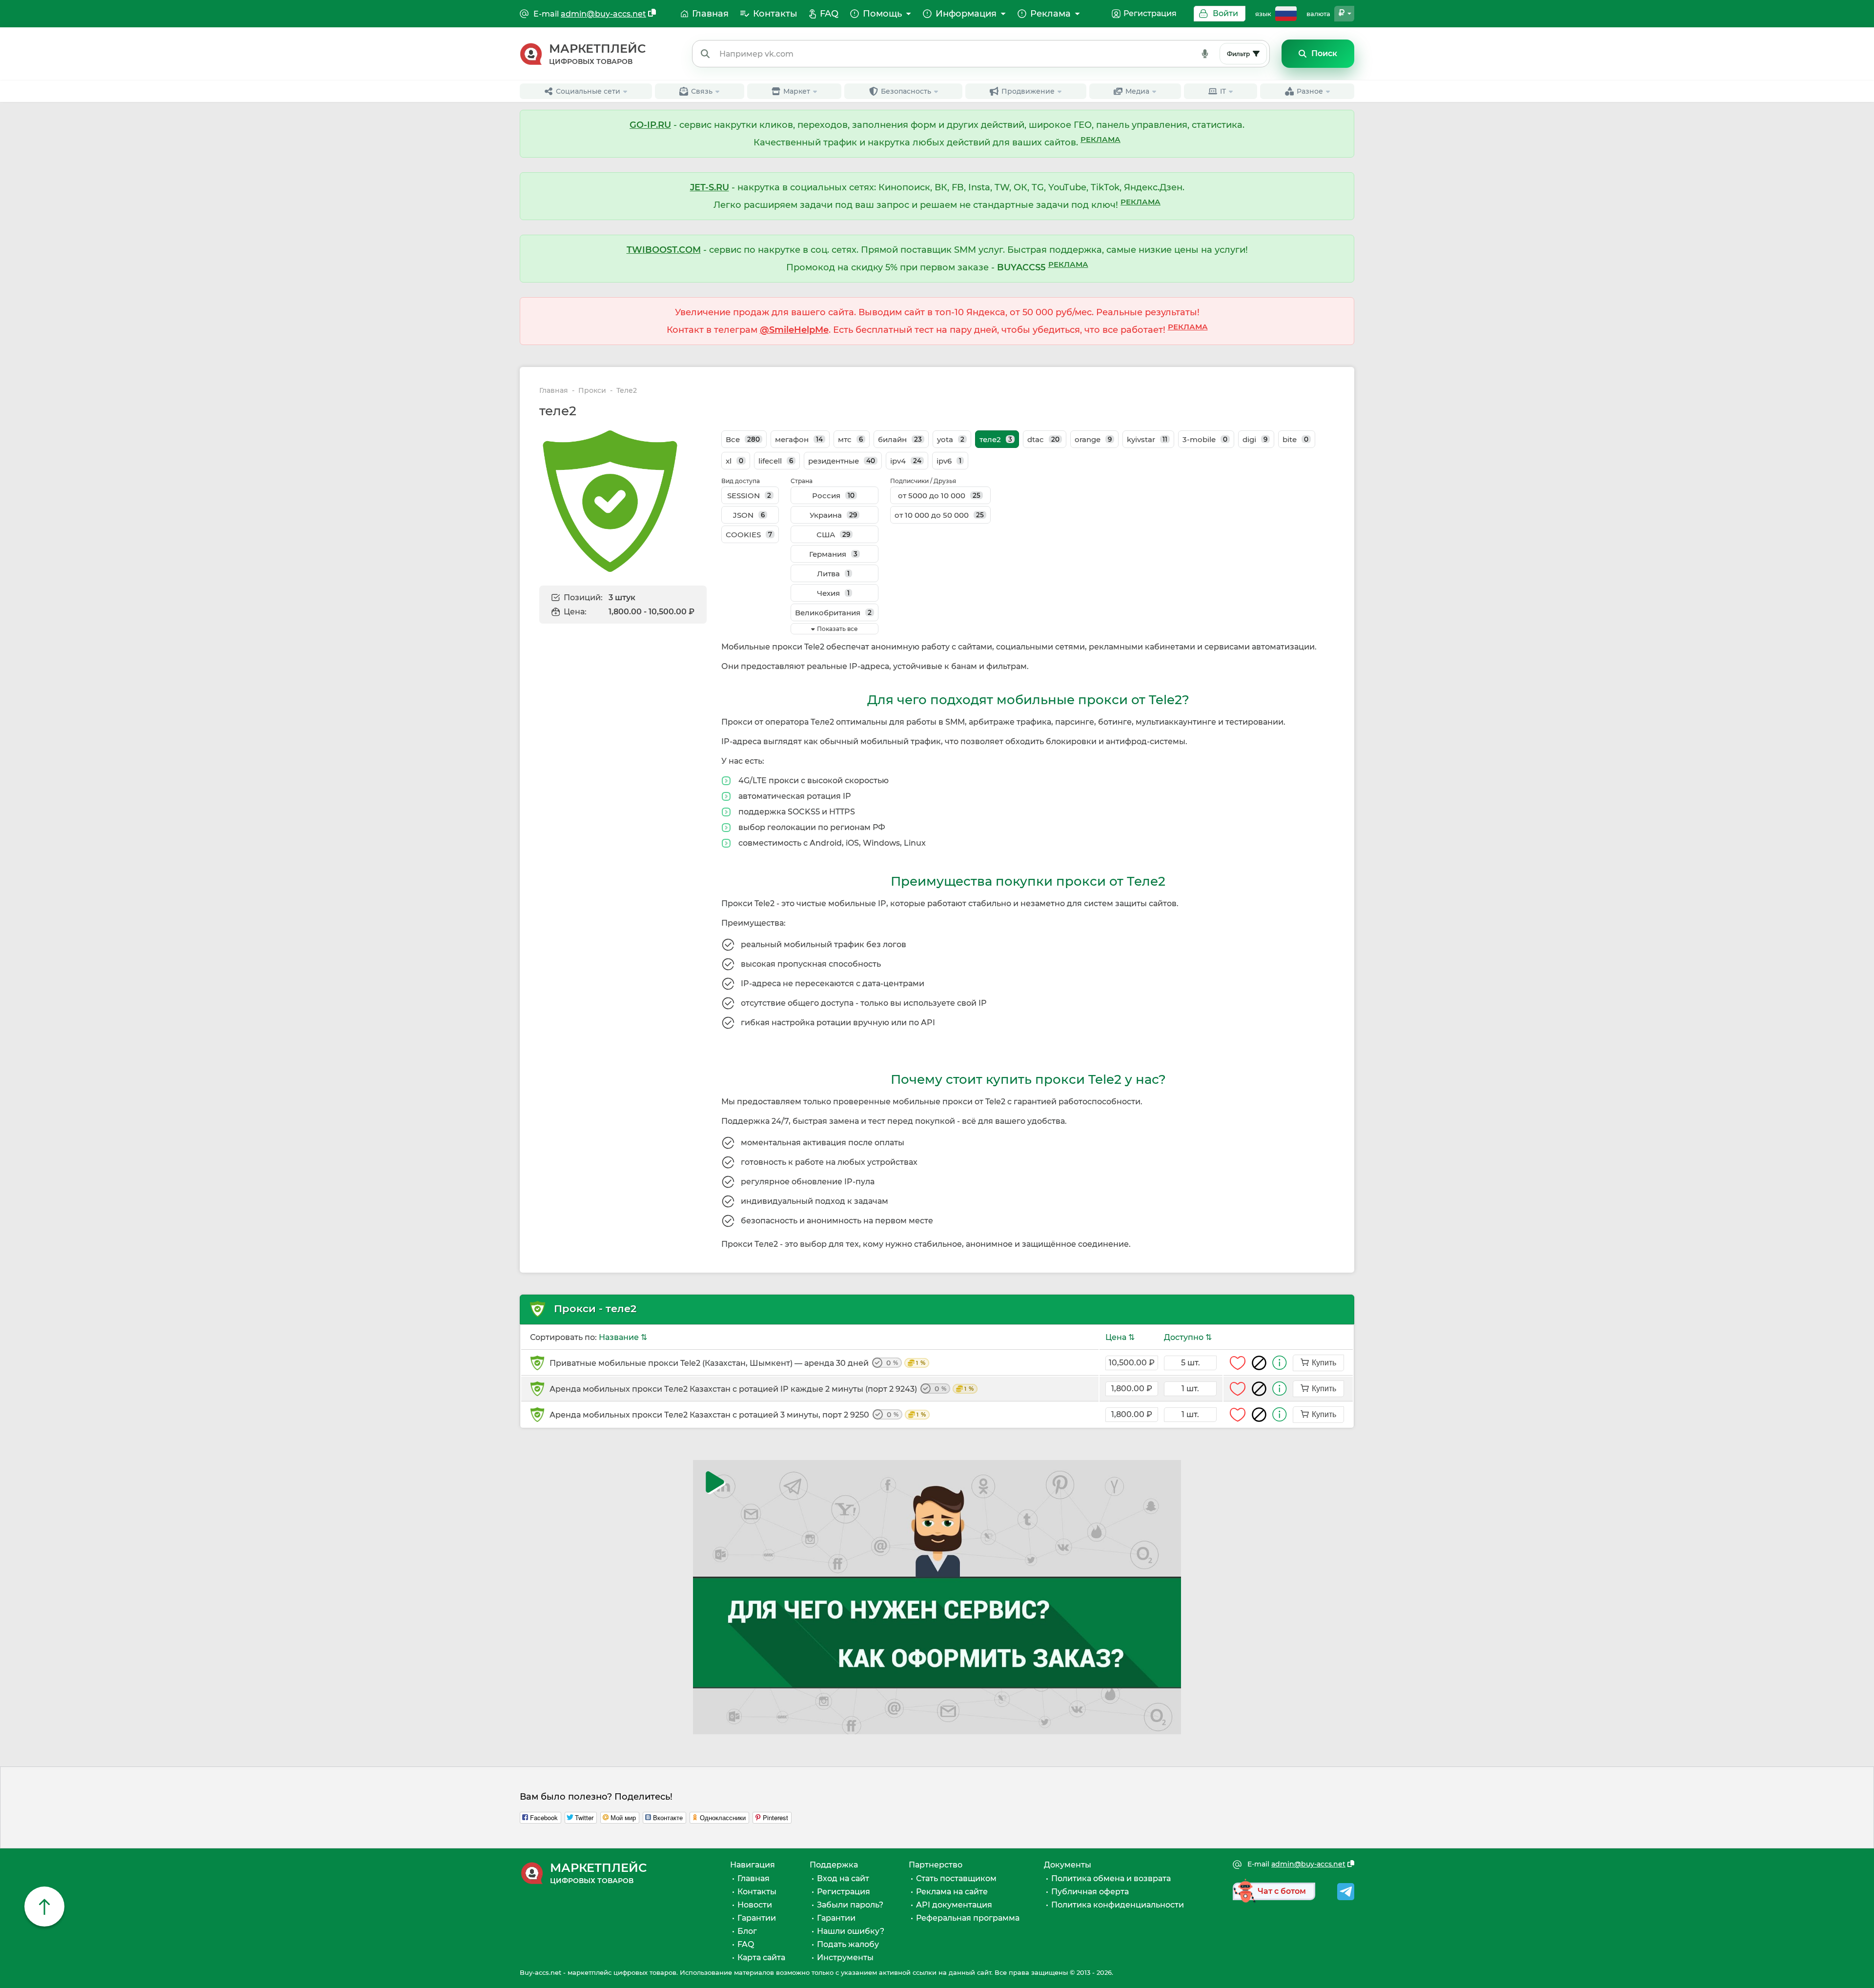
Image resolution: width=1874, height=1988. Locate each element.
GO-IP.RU (650, 125)
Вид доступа (741, 481)
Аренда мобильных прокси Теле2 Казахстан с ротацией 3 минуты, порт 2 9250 (738, 1415)
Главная (554, 391)
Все (743, 439)
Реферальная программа (968, 1918)
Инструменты (845, 1958)
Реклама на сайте (952, 1892)
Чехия (833, 593)
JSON (749, 515)
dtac (1043, 439)
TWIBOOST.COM (664, 250)
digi (1255, 439)
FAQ (746, 1944)
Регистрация (1150, 13)
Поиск (1324, 53)
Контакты (757, 1892)
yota (951, 439)
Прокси (592, 391)
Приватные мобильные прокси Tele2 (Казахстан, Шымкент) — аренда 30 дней (737, 1363)
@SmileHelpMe (794, 330)
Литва (833, 574)
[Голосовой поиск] (1205, 54)
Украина (833, 515)
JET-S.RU (710, 187)
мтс (850, 439)
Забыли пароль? (850, 1905)
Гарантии (757, 1918)
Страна (802, 481)
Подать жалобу (848, 1944)
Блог (747, 1931)
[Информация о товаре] (1280, 1363)
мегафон (799, 439)
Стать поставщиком (956, 1878)
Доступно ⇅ (1188, 1337)
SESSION (749, 496)
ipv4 (906, 461)
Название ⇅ (623, 1337)
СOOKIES (749, 535)
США (833, 535)
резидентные (842, 461)
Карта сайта (761, 1958)
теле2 (996, 439)
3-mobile (1205, 439)
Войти (1225, 13)
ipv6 (949, 461)
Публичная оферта (1090, 1892)
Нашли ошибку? (851, 1931)
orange (1093, 439)
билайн (900, 439)
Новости (755, 1905)
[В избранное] (1238, 1363)
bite (1295, 439)
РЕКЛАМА (1100, 139)
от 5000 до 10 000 (939, 496)
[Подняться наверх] (44, 1907)
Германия (833, 554)
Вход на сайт (843, 1878)
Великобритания (833, 613)
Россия (833, 496)
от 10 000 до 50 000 (939, 515)
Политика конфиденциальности (1118, 1905)
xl (734, 461)
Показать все (837, 629)
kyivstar (1147, 439)
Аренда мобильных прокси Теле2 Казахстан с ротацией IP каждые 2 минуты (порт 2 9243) (762, 1389)
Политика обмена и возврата (1111, 1878)
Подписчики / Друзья (923, 481)
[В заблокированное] (1259, 1363)
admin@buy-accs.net (603, 14)
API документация (954, 1905)
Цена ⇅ (1120, 1337)
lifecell (776, 461)
